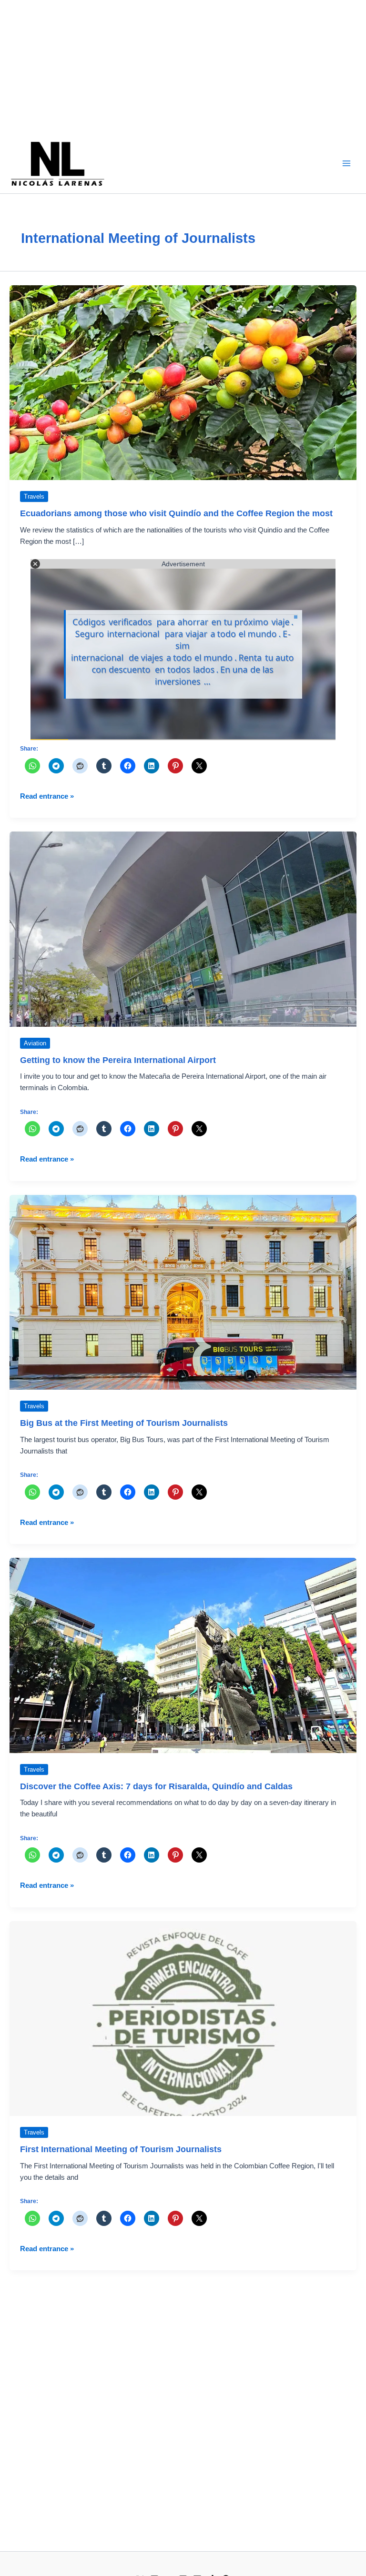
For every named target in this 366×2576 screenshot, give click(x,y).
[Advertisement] (183, 67)
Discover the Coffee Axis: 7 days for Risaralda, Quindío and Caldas (156, 1786)
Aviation (35, 1043)
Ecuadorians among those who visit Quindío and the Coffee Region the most (176, 513)
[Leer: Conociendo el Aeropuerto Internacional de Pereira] (183, 929)
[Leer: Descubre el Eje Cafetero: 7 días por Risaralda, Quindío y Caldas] (183, 1655)
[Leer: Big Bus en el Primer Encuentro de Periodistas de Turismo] (183, 1292)
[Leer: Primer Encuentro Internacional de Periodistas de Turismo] (183, 2018)
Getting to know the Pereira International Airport (118, 1060)
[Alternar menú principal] (346, 163)
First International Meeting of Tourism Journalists (121, 2149)
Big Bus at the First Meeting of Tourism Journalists (124, 1423)
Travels (34, 496)
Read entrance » (47, 797)
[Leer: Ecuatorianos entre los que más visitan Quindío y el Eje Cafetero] (183, 382)
